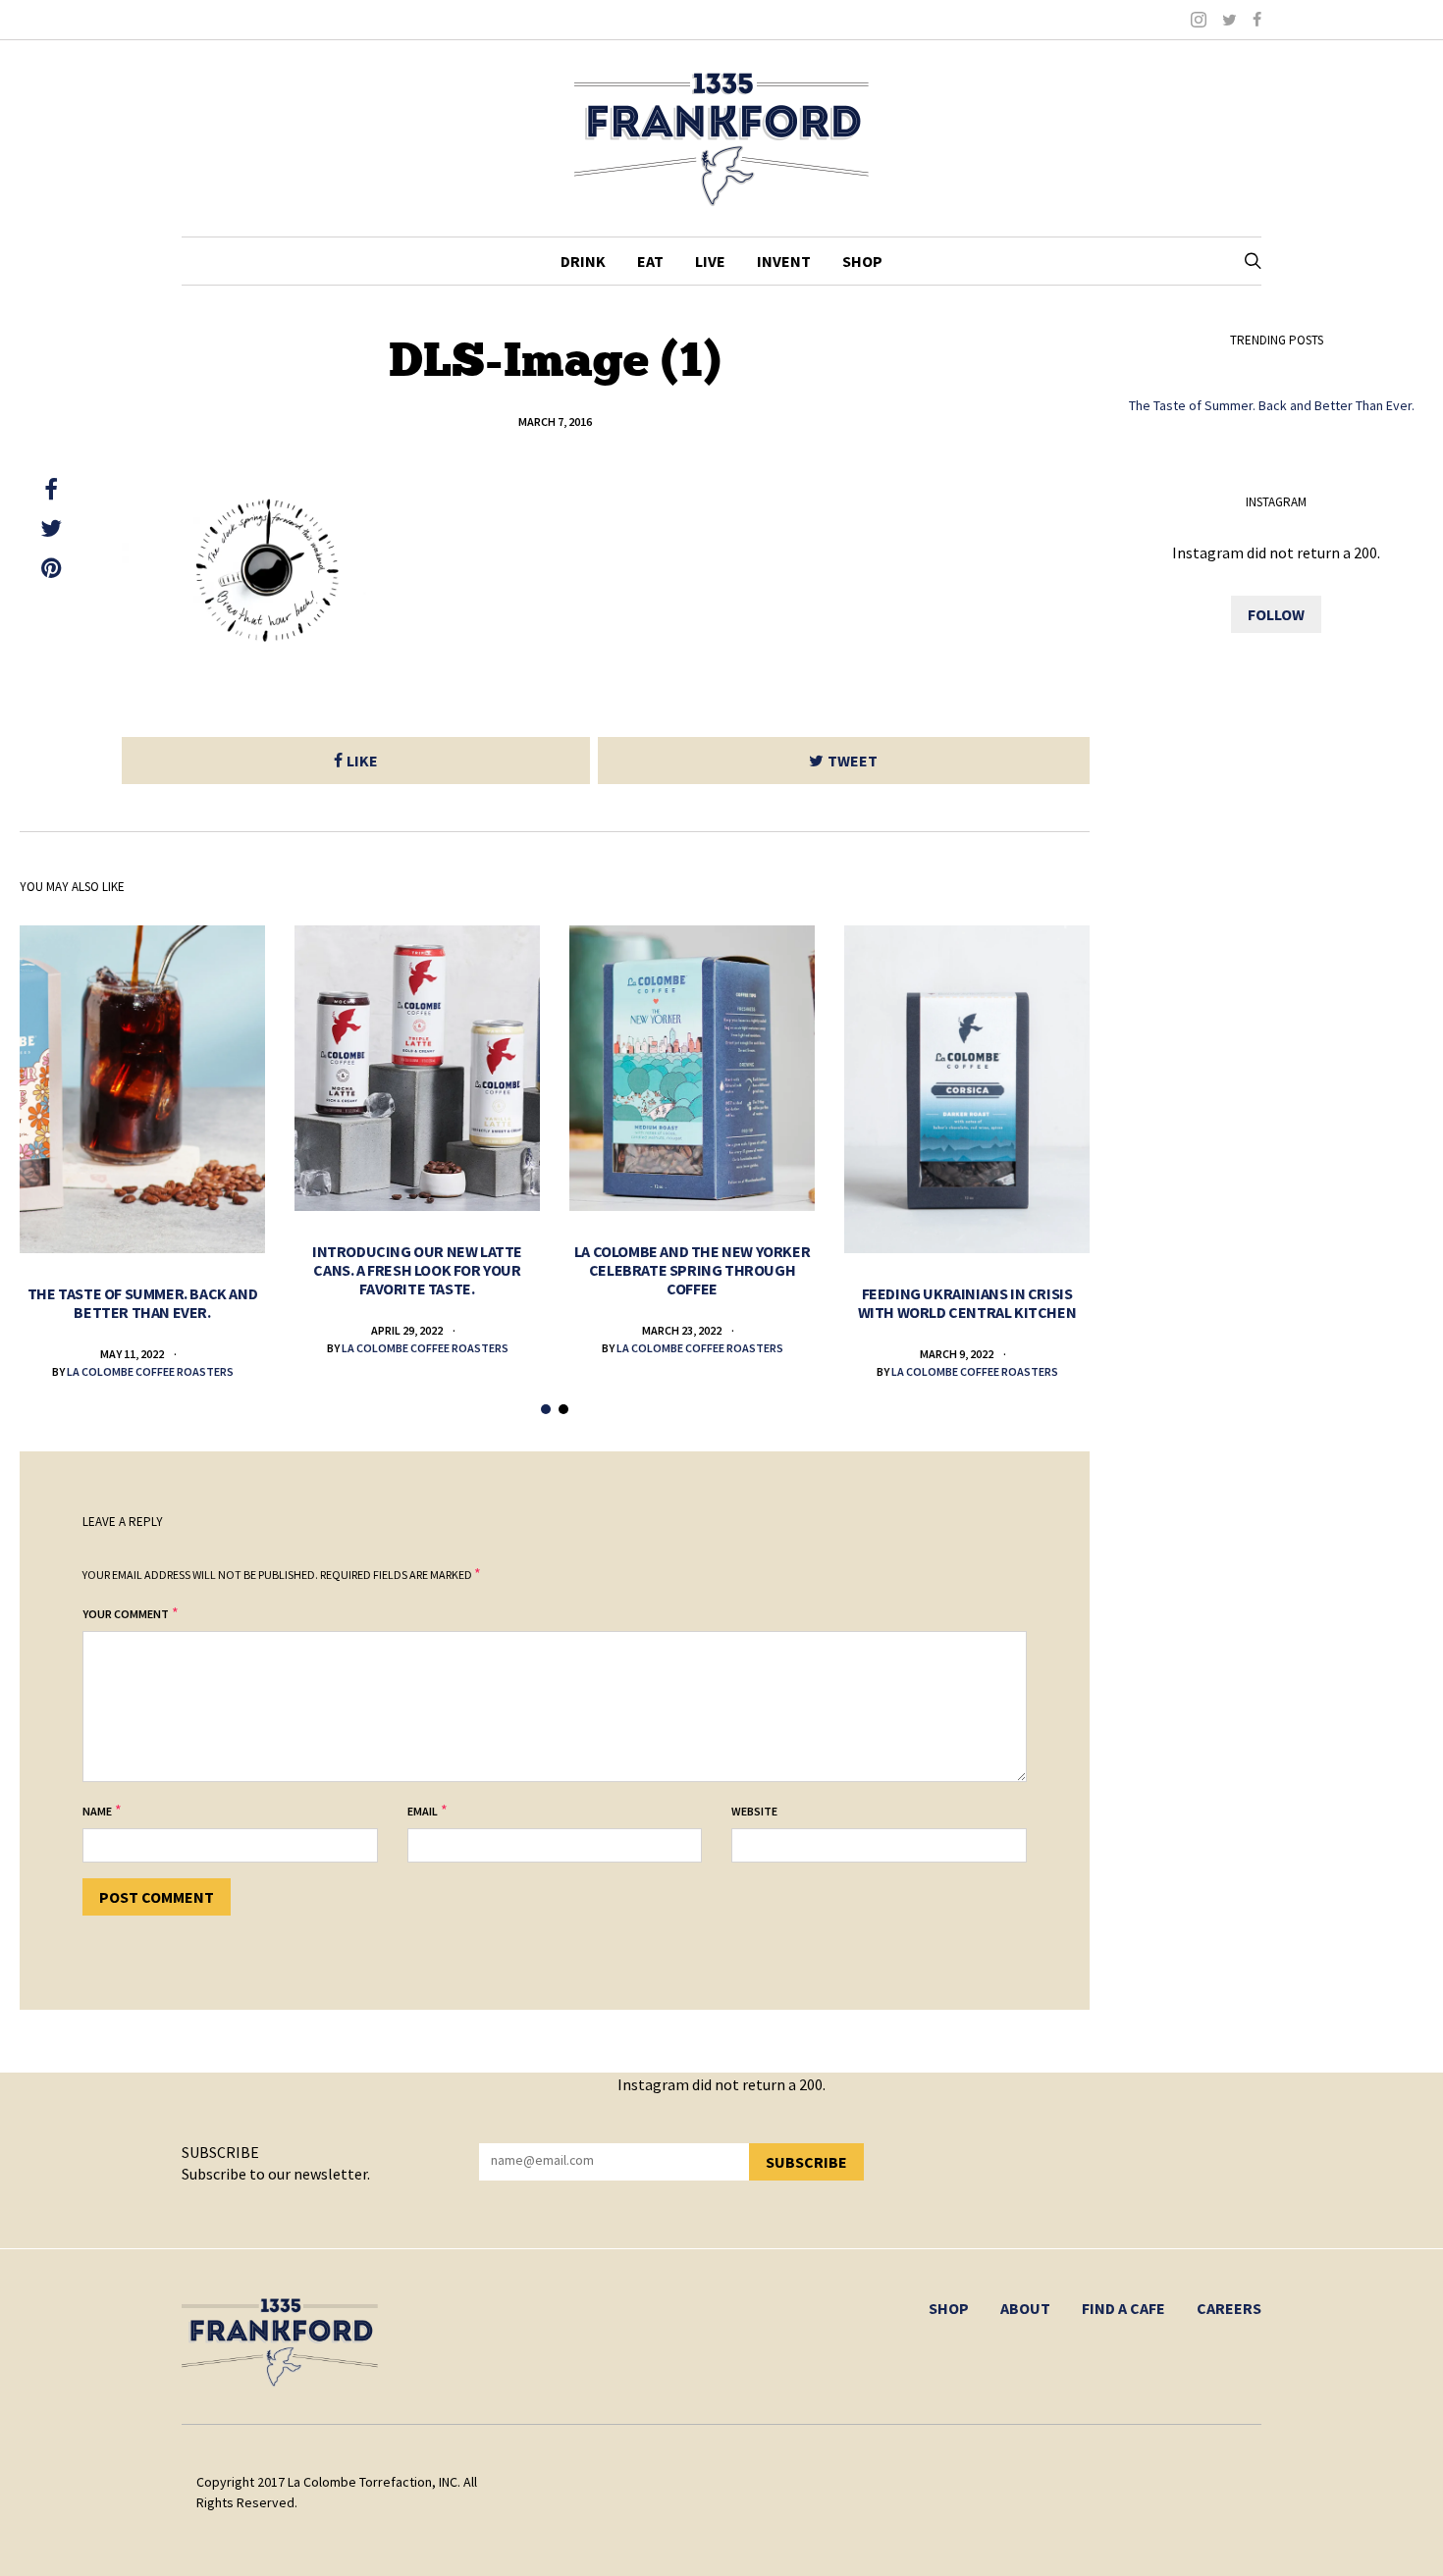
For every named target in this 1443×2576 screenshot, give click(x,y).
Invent (784, 261)
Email (423, 1811)
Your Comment (126, 1614)
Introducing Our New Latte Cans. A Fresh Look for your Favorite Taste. (417, 1270)
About (1025, 2308)
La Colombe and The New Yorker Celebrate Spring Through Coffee (692, 1270)
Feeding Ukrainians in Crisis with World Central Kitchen (967, 1303)
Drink (583, 261)
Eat (650, 261)
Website (754, 1811)
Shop (862, 261)
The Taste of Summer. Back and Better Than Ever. (142, 1303)
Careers (1229, 2308)
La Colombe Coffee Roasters (150, 1371)
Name (97, 1811)
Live (710, 261)
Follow (1276, 614)
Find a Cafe (1123, 2308)
